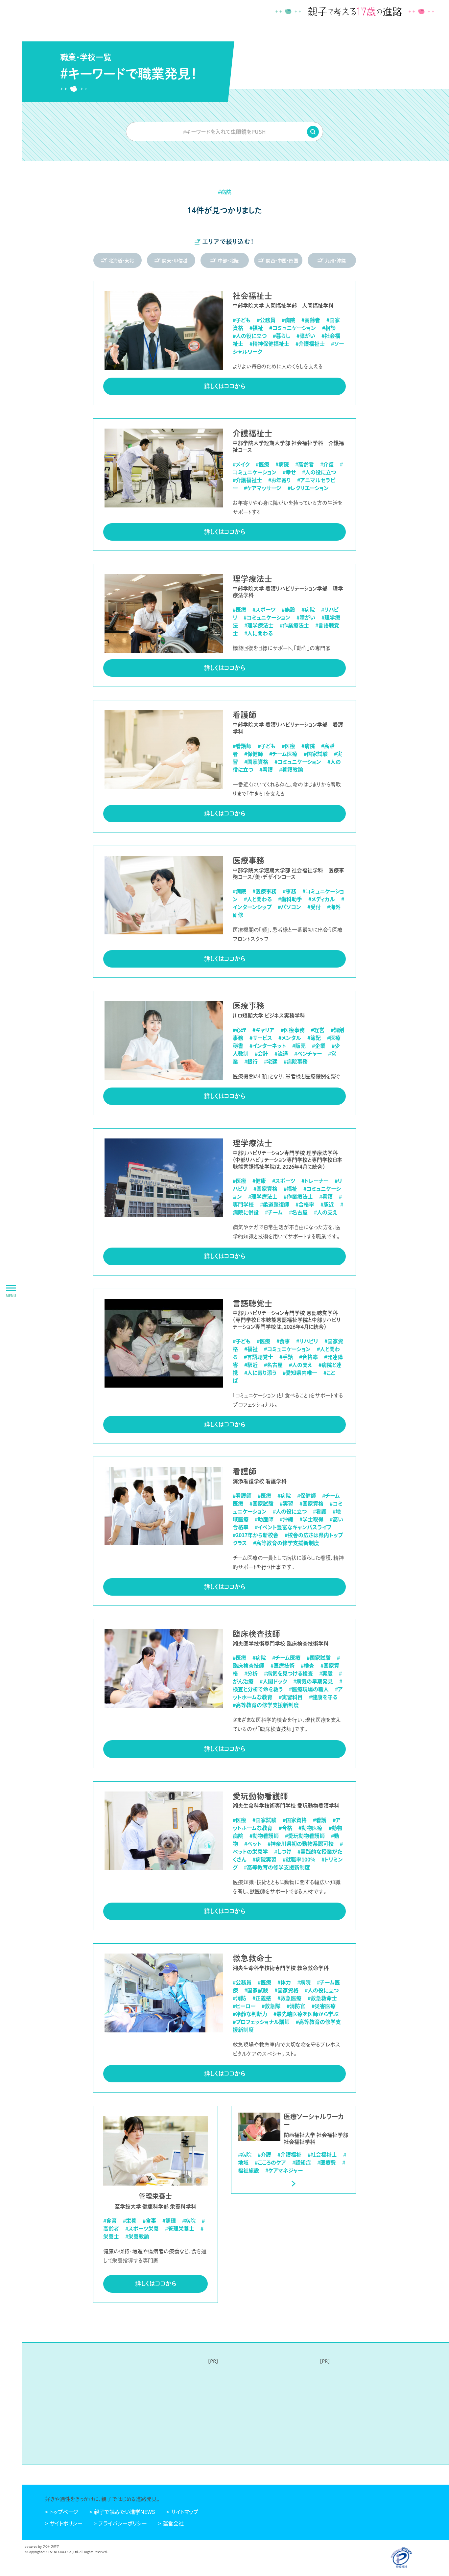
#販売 (299, 1045)
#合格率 (305, 1204)
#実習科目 (291, 1697)
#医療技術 (283, 1665)
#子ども (242, 320)
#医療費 (327, 2162)
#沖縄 (286, 1519)
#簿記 (314, 1038)
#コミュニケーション (293, 328)
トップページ (64, 2512)
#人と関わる (258, 899)
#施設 (288, 609)
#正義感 (262, 1998)
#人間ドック (273, 1681)
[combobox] (225, 131)
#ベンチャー (308, 1053)
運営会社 (173, 2523)
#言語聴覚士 (259, 1357)
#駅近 (327, 1204)
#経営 (318, 1030)
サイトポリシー (66, 2523)
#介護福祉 (289, 2154)
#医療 (262, 464)
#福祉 (256, 328)
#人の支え (326, 1212)
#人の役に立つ (250, 336)
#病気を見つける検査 (288, 1673)
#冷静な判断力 (250, 2014)
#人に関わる (259, 633)
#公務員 (266, 320)
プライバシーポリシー (123, 2523)
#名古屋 (298, 1212)
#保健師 (254, 754)
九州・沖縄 (335, 260)
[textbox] (225, 131)
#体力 (284, 1982)
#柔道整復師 (275, 1204)
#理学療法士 (259, 625)
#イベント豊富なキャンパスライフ (293, 1527)
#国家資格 (256, 761)
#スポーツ (264, 609)
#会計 (261, 1053)
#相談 (329, 328)
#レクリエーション (308, 488)
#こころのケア (270, 2162)
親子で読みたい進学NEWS (125, 2512)
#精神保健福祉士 (269, 343)
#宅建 (271, 1061)
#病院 (288, 320)
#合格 (285, 1828)
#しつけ (283, 1851)
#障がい (306, 336)
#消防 (239, 1998)
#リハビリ (307, 1341)
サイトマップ (185, 2512)
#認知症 (302, 2162)
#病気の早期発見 (313, 1681)
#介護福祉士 (310, 343)
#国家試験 (316, 754)
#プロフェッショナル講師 (261, 2022)
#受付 (314, 907)
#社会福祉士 (322, 2154)
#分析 (251, 1673)
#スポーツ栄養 (142, 2228)
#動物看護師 (264, 1836)
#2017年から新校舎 (256, 1535)
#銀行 (251, 1061)
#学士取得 (311, 1519)
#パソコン (289, 907)
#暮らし (282, 336)
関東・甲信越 (175, 260)
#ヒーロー (244, 2006)
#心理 (239, 1030)
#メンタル (290, 1038)
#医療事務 (264, 891)
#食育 (110, 2220)
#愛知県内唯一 (300, 1372)
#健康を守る (323, 1697)
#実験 (326, 1673)
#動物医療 (310, 1828)
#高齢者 (311, 320)
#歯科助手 (290, 899)
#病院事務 (296, 1061)
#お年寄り (280, 480)
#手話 (286, 1357)
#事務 (289, 891)
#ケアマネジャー (284, 2170)
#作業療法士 (294, 625)
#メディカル (322, 899)
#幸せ (289, 472)
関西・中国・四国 (282, 260)
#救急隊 (271, 2006)
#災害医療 (324, 2006)
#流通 (281, 1053)
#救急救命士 (322, 1998)
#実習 (286, 1503)
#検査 (307, 1665)
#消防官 (296, 2006)
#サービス (261, 1038)
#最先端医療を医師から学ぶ (306, 2014)
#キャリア (263, 1030)
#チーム (274, 1212)
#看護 (266, 769)
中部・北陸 (228, 260)
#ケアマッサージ (263, 488)
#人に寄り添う (260, 1372)
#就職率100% (299, 1859)
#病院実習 (264, 1859)
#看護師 (242, 746)
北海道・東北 (121, 260)
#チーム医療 (283, 754)
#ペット (253, 1843)
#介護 (327, 464)
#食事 (283, 1341)
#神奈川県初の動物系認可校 (301, 1843)
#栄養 (130, 2220)
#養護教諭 (291, 769)
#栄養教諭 (137, 2236)
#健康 (259, 1181)
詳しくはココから (225, 386)
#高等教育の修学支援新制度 (286, 1543)
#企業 (319, 1045)
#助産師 (264, 1519)
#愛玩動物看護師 (305, 1836)
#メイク (241, 464)
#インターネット (268, 1045)
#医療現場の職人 (309, 1689)
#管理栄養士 (180, 2228)
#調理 (169, 2220)
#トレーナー (315, 1181)
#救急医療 (289, 1998)
